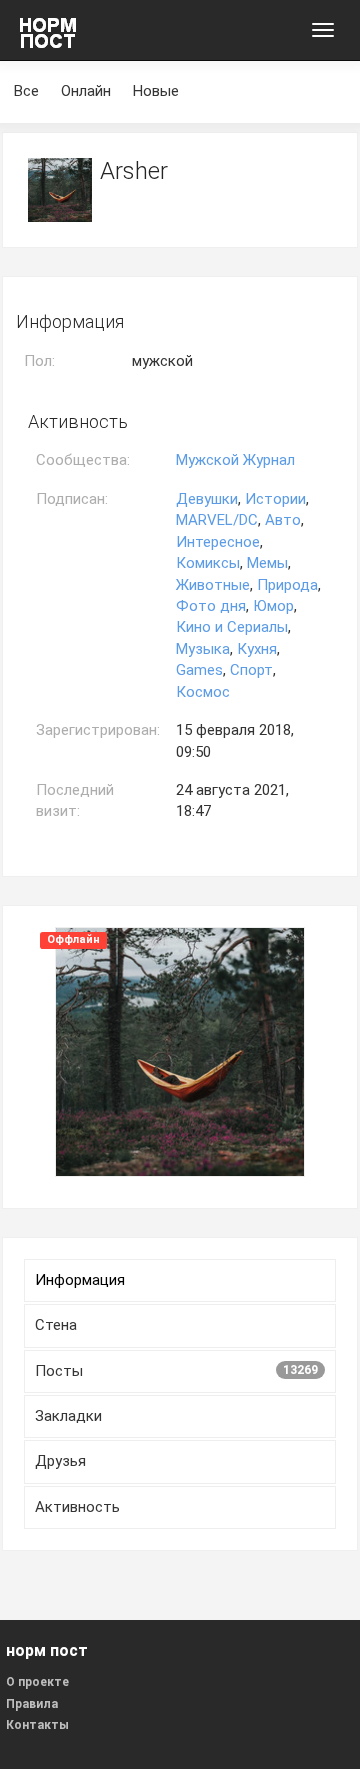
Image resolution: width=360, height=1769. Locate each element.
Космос (203, 692)
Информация (80, 1280)
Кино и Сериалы (232, 627)
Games (199, 670)
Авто (283, 520)
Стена (56, 1325)
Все (26, 91)
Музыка (203, 649)
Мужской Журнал (235, 460)
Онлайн (86, 91)
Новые (156, 91)
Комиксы (208, 563)
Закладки (68, 1416)
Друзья (60, 1461)
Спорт (251, 670)
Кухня (257, 649)
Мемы (267, 563)
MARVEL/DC (217, 520)
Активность (77, 1507)
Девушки (207, 499)
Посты (176, 1371)
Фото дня (211, 606)
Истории (275, 499)
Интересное (218, 542)
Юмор (273, 606)
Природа (287, 585)
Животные (213, 585)
